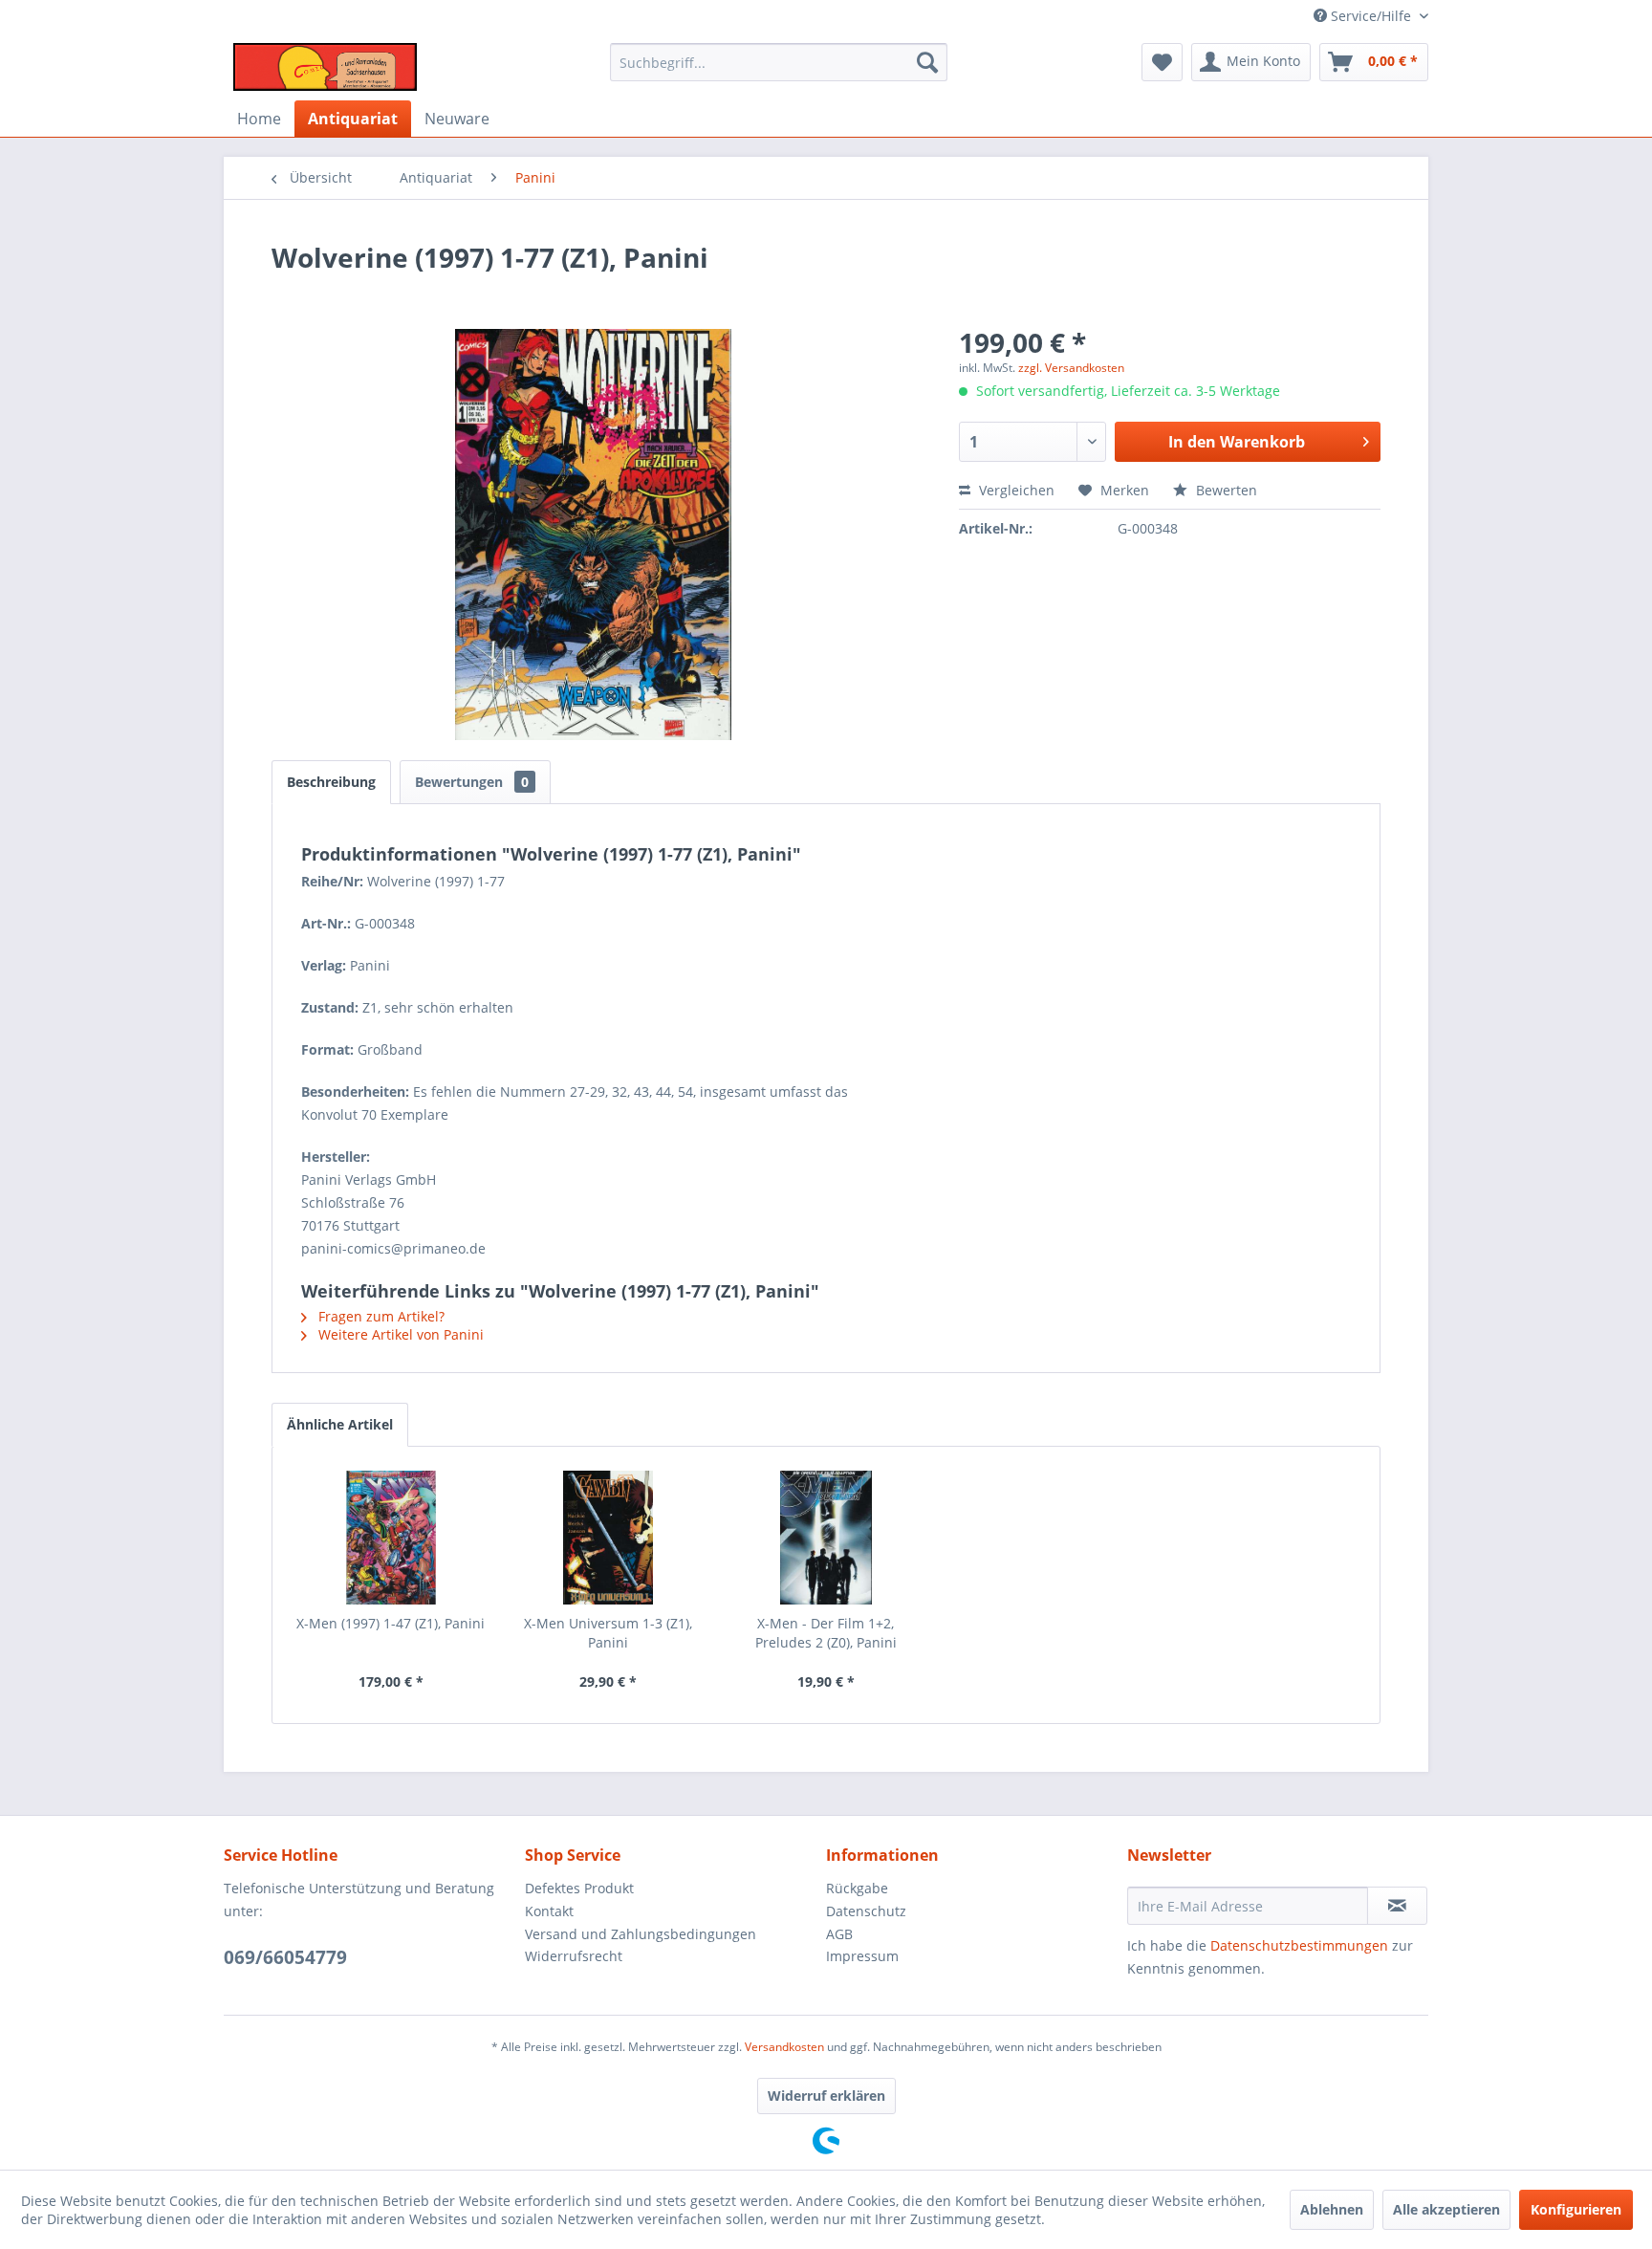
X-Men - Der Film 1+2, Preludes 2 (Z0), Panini (826, 1633)
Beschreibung (331, 782)
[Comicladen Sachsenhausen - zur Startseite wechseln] (325, 67)
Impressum (862, 1956)
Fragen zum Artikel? (380, 1316)
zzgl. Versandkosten (1071, 368)
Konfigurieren (1576, 2209)
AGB (839, 1934)
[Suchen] (927, 62)
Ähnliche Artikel (340, 1424)
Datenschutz (866, 1911)
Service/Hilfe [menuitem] (1371, 16)
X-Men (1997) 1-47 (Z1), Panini (391, 1623)
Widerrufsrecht (574, 1956)
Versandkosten (784, 2047)
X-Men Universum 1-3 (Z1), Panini (608, 1633)
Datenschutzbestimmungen (1299, 1945)
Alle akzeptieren (1446, 2209)
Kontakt (549, 1911)
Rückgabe (857, 1888)
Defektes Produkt (579, 1888)
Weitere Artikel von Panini (399, 1334)
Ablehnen (1332, 2209)
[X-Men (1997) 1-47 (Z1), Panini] (391, 1538)
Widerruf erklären (826, 2096)
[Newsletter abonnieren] (1397, 1906)
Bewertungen (472, 782)
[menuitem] (779, 62)
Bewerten (1225, 490)
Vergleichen (1015, 490)
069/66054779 (285, 1957)
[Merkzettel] (1162, 62)
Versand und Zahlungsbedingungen (641, 1934)
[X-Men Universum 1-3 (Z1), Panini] (609, 1538)
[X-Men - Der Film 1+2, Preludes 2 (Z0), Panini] (826, 1538)
